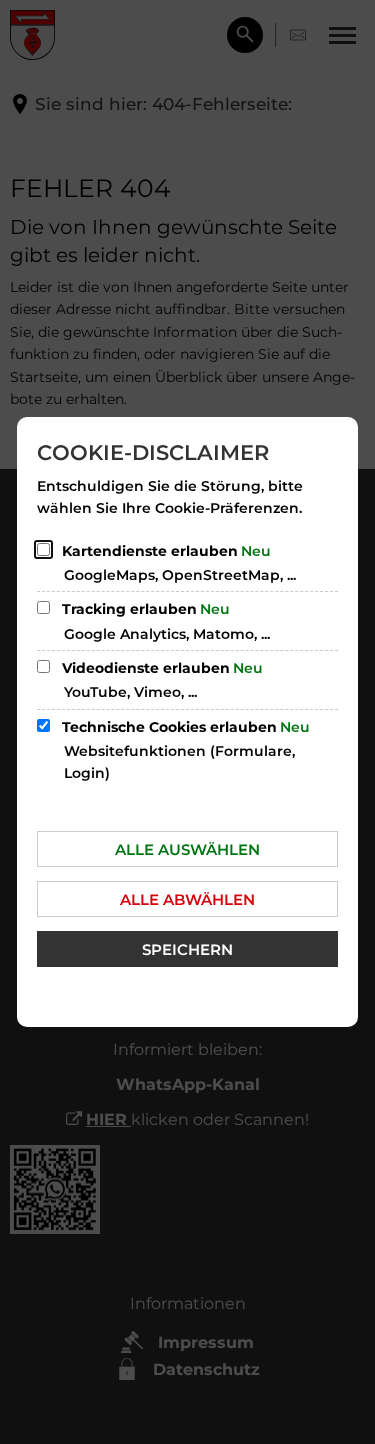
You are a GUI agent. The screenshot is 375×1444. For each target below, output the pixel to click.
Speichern (187, 949)
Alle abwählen (187, 899)
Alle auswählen (187, 849)
